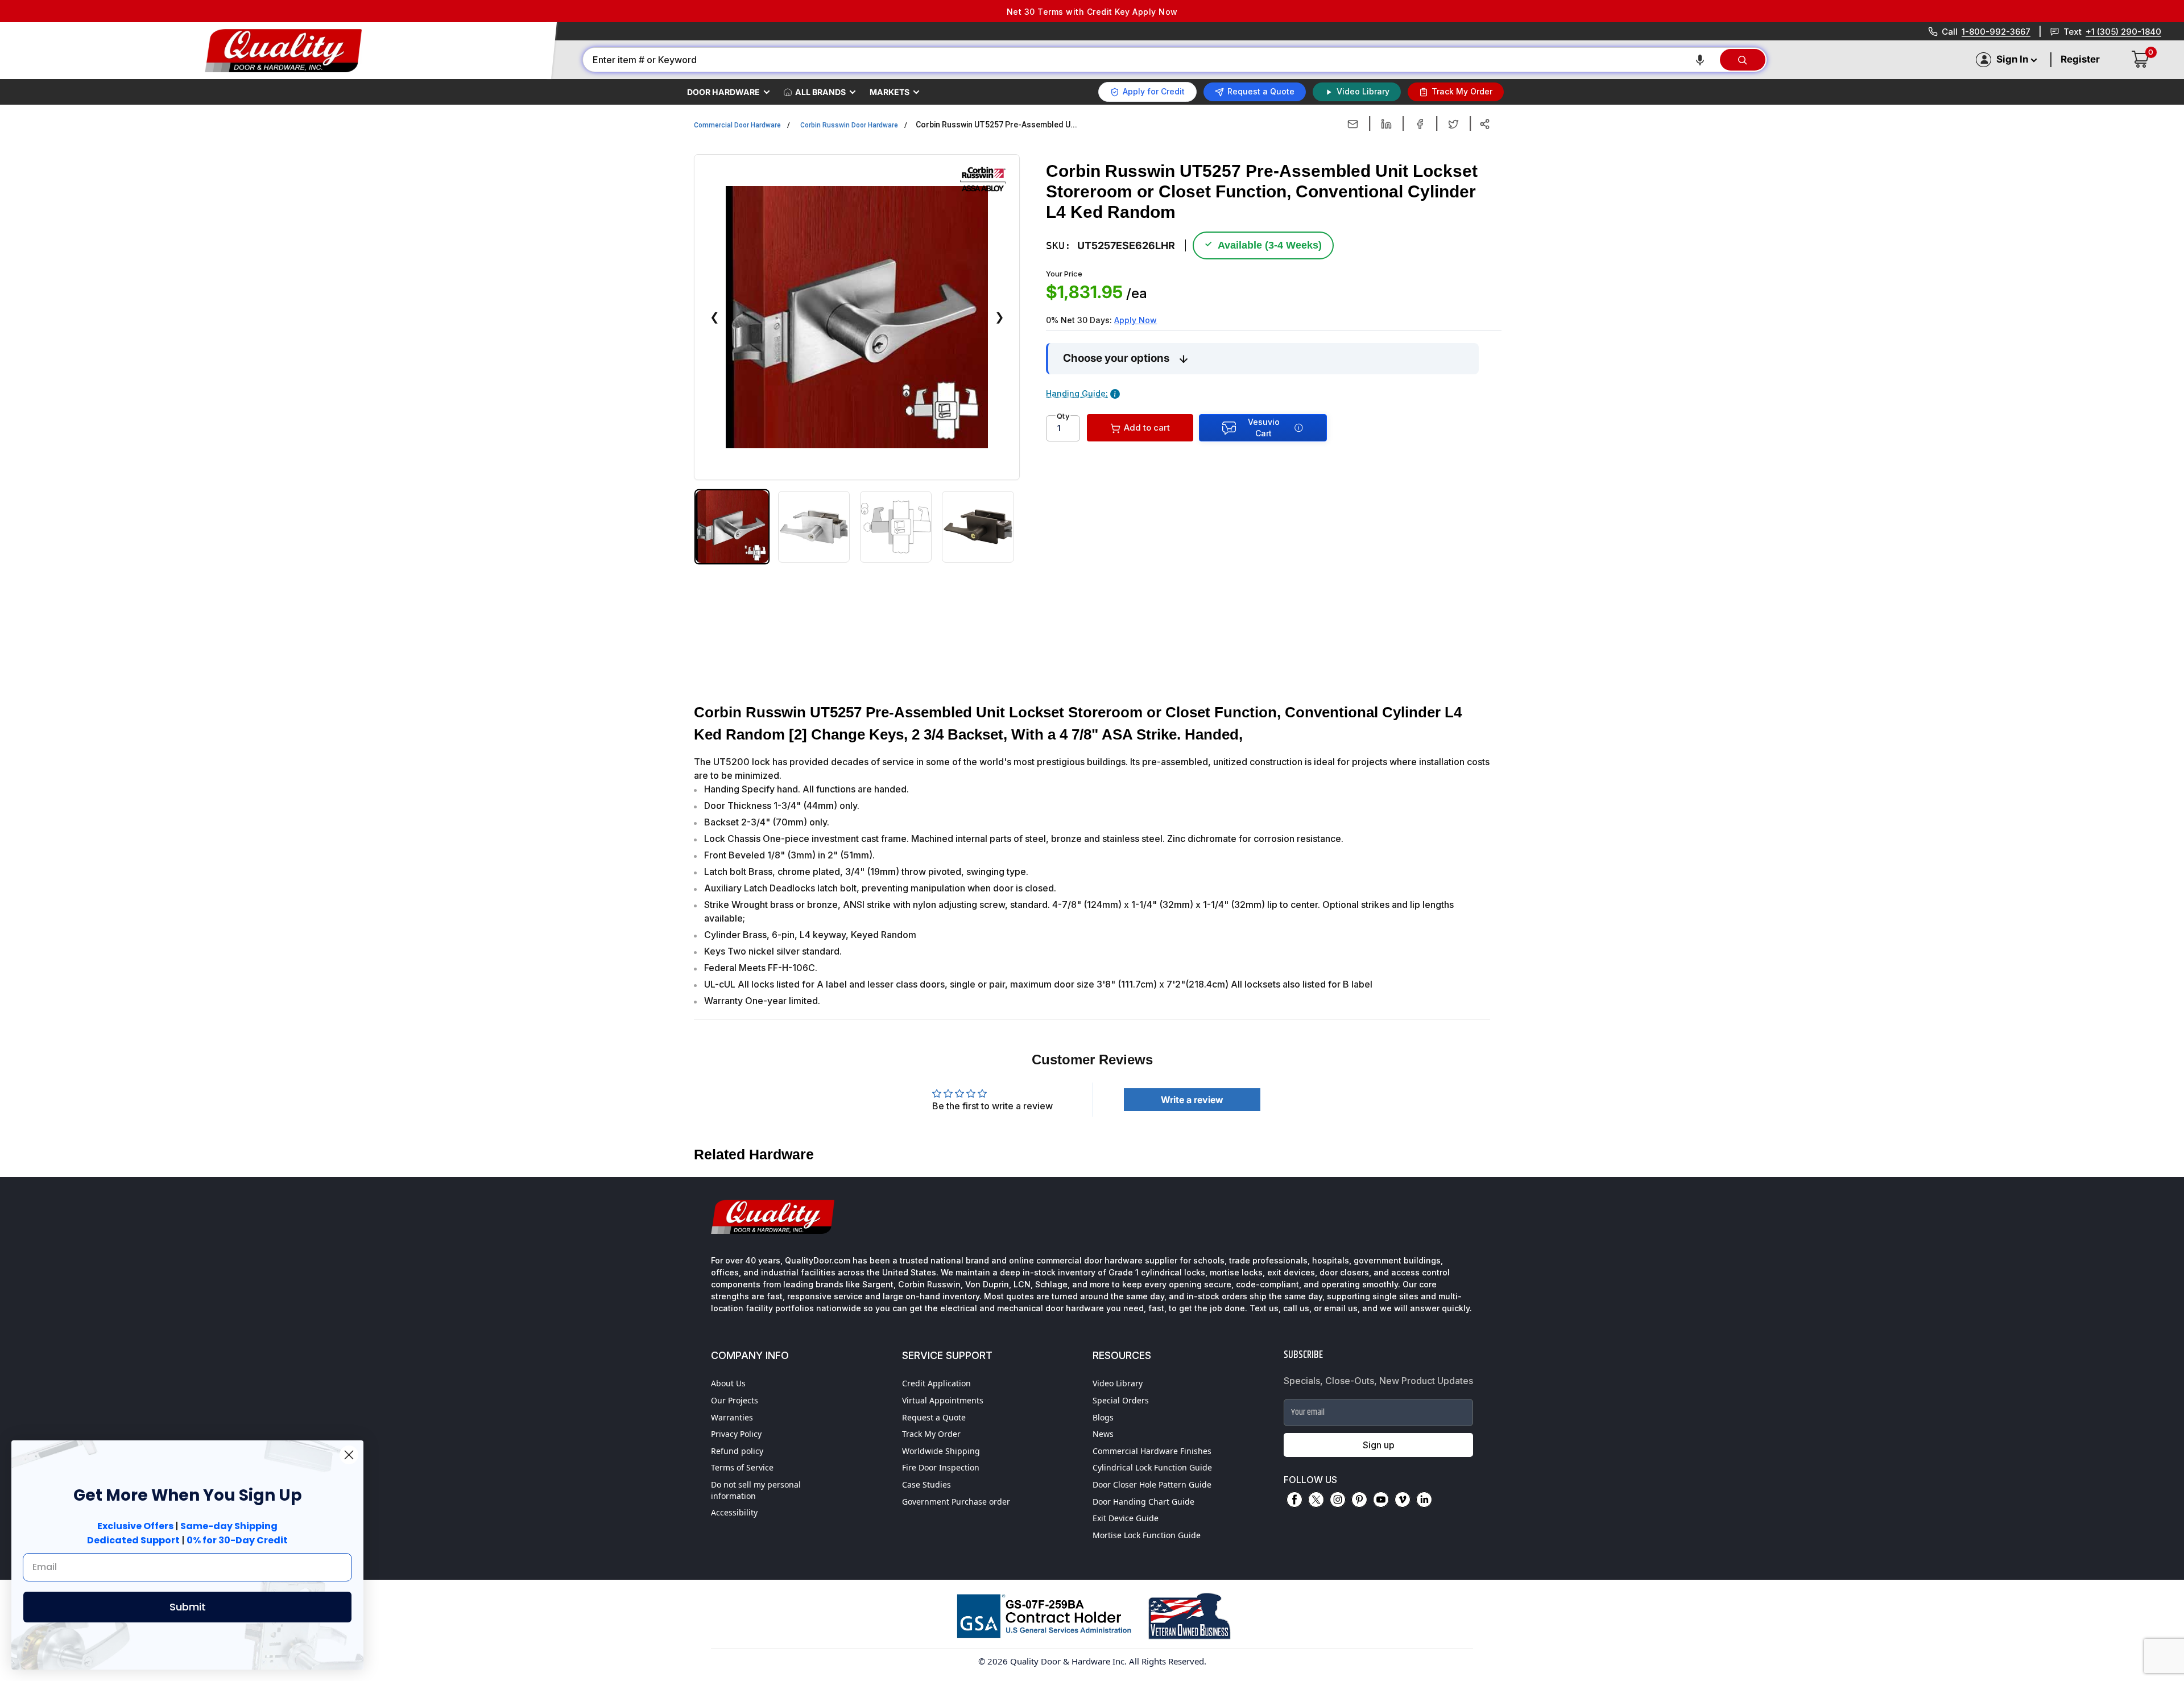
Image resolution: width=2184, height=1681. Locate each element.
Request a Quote (934, 1417)
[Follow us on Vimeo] (1403, 1500)
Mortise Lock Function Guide (1147, 1535)
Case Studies (926, 1484)
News (1103, 1434)
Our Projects (735, 1400)
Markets (890, 92)
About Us (728, 1383)
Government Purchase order (956, 1502)
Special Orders (1121, 1400)
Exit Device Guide (1126, 1518)
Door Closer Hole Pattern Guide (1152, 1484)
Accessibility (734, 1512)
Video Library (1118, 1383)
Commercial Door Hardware (737, 125)
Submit (188, 1607)
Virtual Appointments (943, 1400)
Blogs (1103, 1417)
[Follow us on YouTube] (1381, 1500)
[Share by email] (1353, 124)
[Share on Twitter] (1453, 124)
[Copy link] (1485, 124)
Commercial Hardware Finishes (1152, 1451)
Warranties (732, 1417)
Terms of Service (742, 1467)
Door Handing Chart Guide (1143, 1502)
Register (2080, 59)
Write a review (1192, 1100)
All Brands (820, 92)
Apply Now (1136, 320)
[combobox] (1151, 60)
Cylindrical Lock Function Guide (1152, 1467)
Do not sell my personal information (756, 1490)
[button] (1700, 60)
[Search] (1743, 60)
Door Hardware (723, 92)
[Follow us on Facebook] (1294, 1500)
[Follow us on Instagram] (1338, 1500)
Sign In (2012, 59)
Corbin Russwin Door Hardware (849, 125)
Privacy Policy (736, 1434)
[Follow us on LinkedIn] (1424, 1500)
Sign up (1379, 1445)
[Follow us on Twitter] (1316, 1500)
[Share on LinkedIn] (1386, 124)
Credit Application (936, 1383)
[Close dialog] (349, 1455)
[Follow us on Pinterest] (1359, 1500)
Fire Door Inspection (941, 1467)
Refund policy (737, 1451)
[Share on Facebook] (1420, 124)
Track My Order (931, 1434)
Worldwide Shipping (941, 1451)
